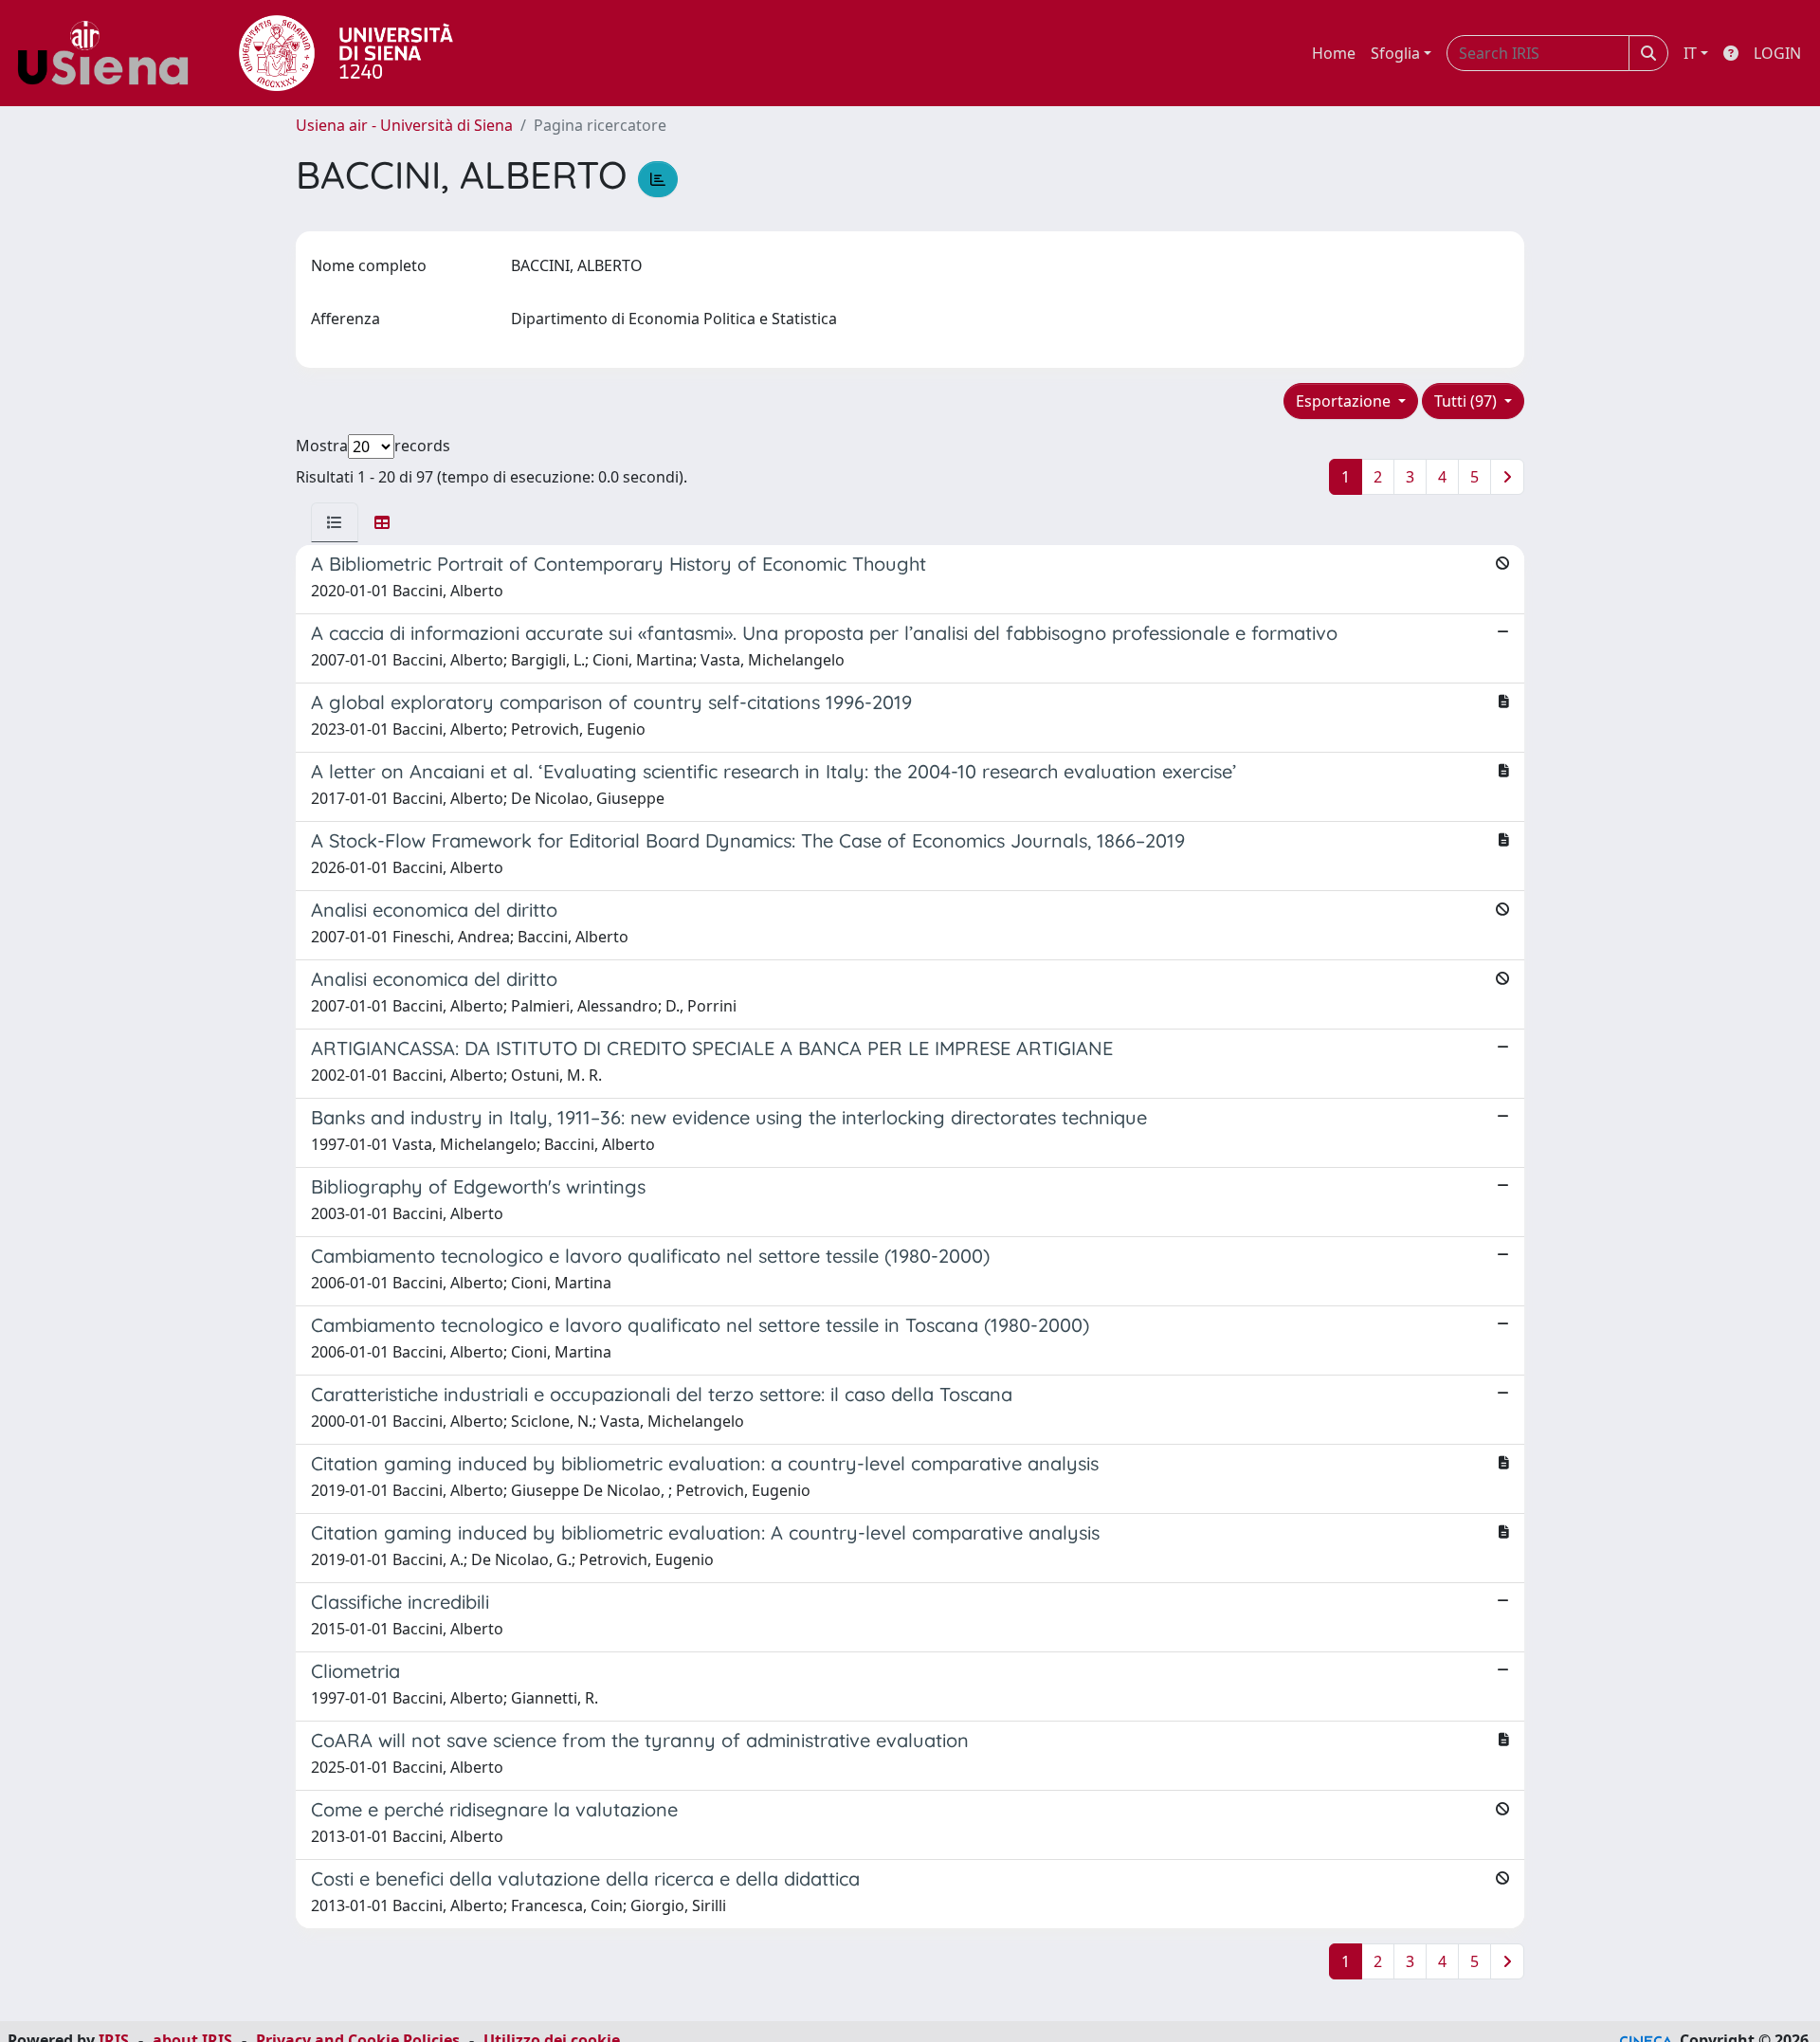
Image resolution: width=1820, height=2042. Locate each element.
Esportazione (1345, 401)
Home (1334, 53)
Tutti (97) (1467, 401)
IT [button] (1690, 53)
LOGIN (1777, 53)
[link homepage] (110, 53)
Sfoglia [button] (1395, 53)
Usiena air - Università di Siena (404, 125)
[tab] (335, 522)
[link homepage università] (346, 53)
